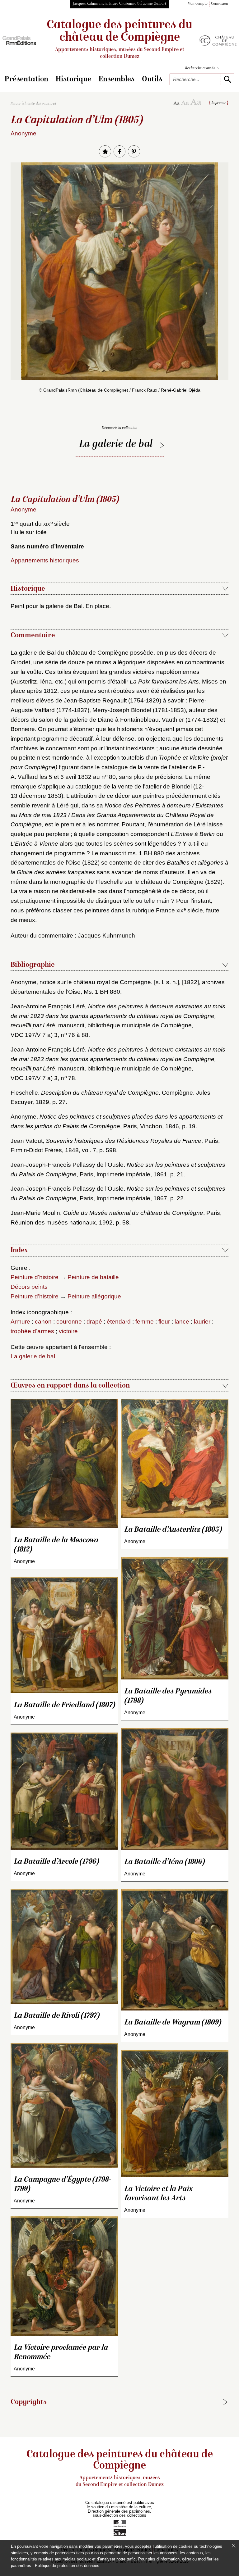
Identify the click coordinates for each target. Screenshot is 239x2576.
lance (182, 1322)
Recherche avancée (202, 68)
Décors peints (29, 1287)
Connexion (220, 4)
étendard (119, 1322)
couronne (69, 1322)
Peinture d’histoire (35, 1277)
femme (145, 1322)
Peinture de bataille (93, 1277)
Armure (20, 1322)
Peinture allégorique (94, 1296)
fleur (164, 1322)
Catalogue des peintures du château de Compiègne (119, 39)
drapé (94, 1322)
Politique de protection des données (67, 2566)
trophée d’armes (32, 1331)
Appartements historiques (45, 560)
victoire (68, 1331)
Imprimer (219, 103)
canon (43, 1322)
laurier (202, 1322)
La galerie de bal (116, 445)
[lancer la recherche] (227, 79)
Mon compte (198, 4)
